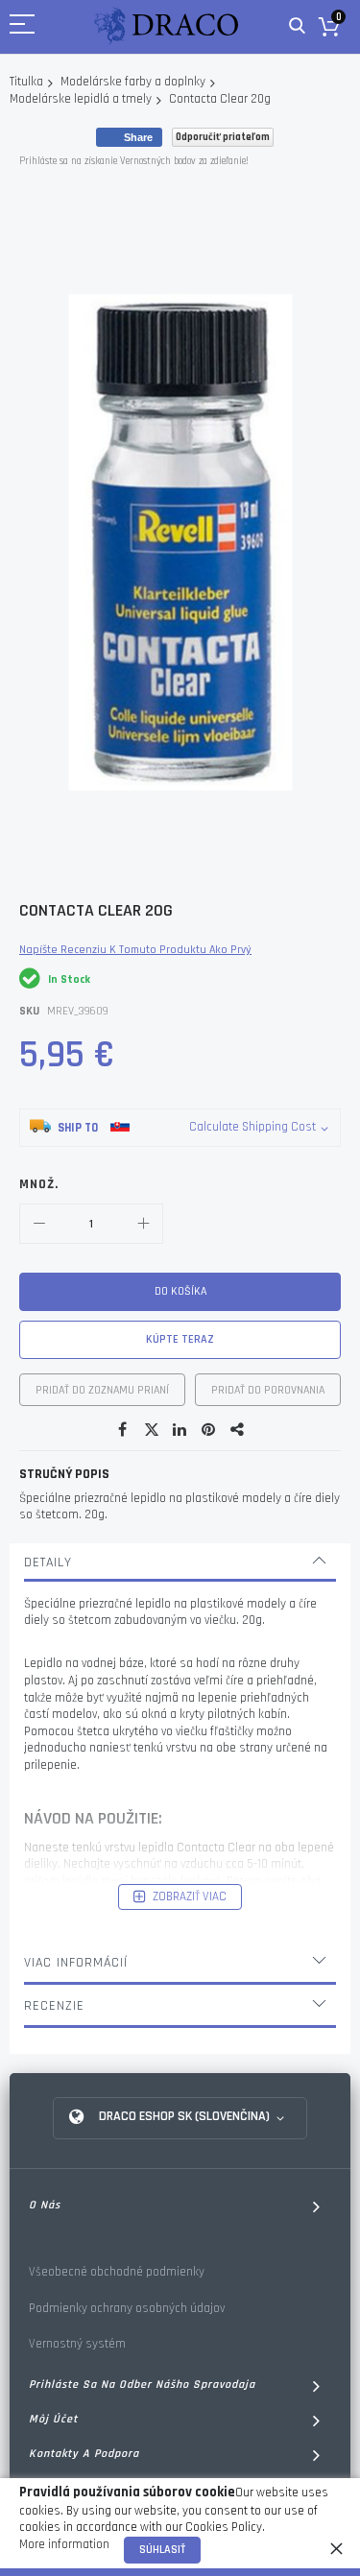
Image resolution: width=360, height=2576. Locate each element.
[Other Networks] (238, 1430)
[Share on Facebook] (123, 1430)
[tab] (180, 1562)
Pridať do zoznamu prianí (102, 1390)
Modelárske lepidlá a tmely (81, 99)
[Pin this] (209, 1430)
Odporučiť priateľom (223, 137)
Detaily (48, 1562)
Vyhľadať (297, 26)
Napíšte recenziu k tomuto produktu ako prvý (135, 950)
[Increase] (143, 1224)
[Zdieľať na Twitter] (152, 1430)
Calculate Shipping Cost (252, 1127)
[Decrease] (39, 1224)
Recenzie (54, 2006)
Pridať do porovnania (268, 1390)
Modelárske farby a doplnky (133, 82)
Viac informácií (76, 1963)
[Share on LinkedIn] (180, 1430)
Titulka (26, 82)
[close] (336, 2548)
